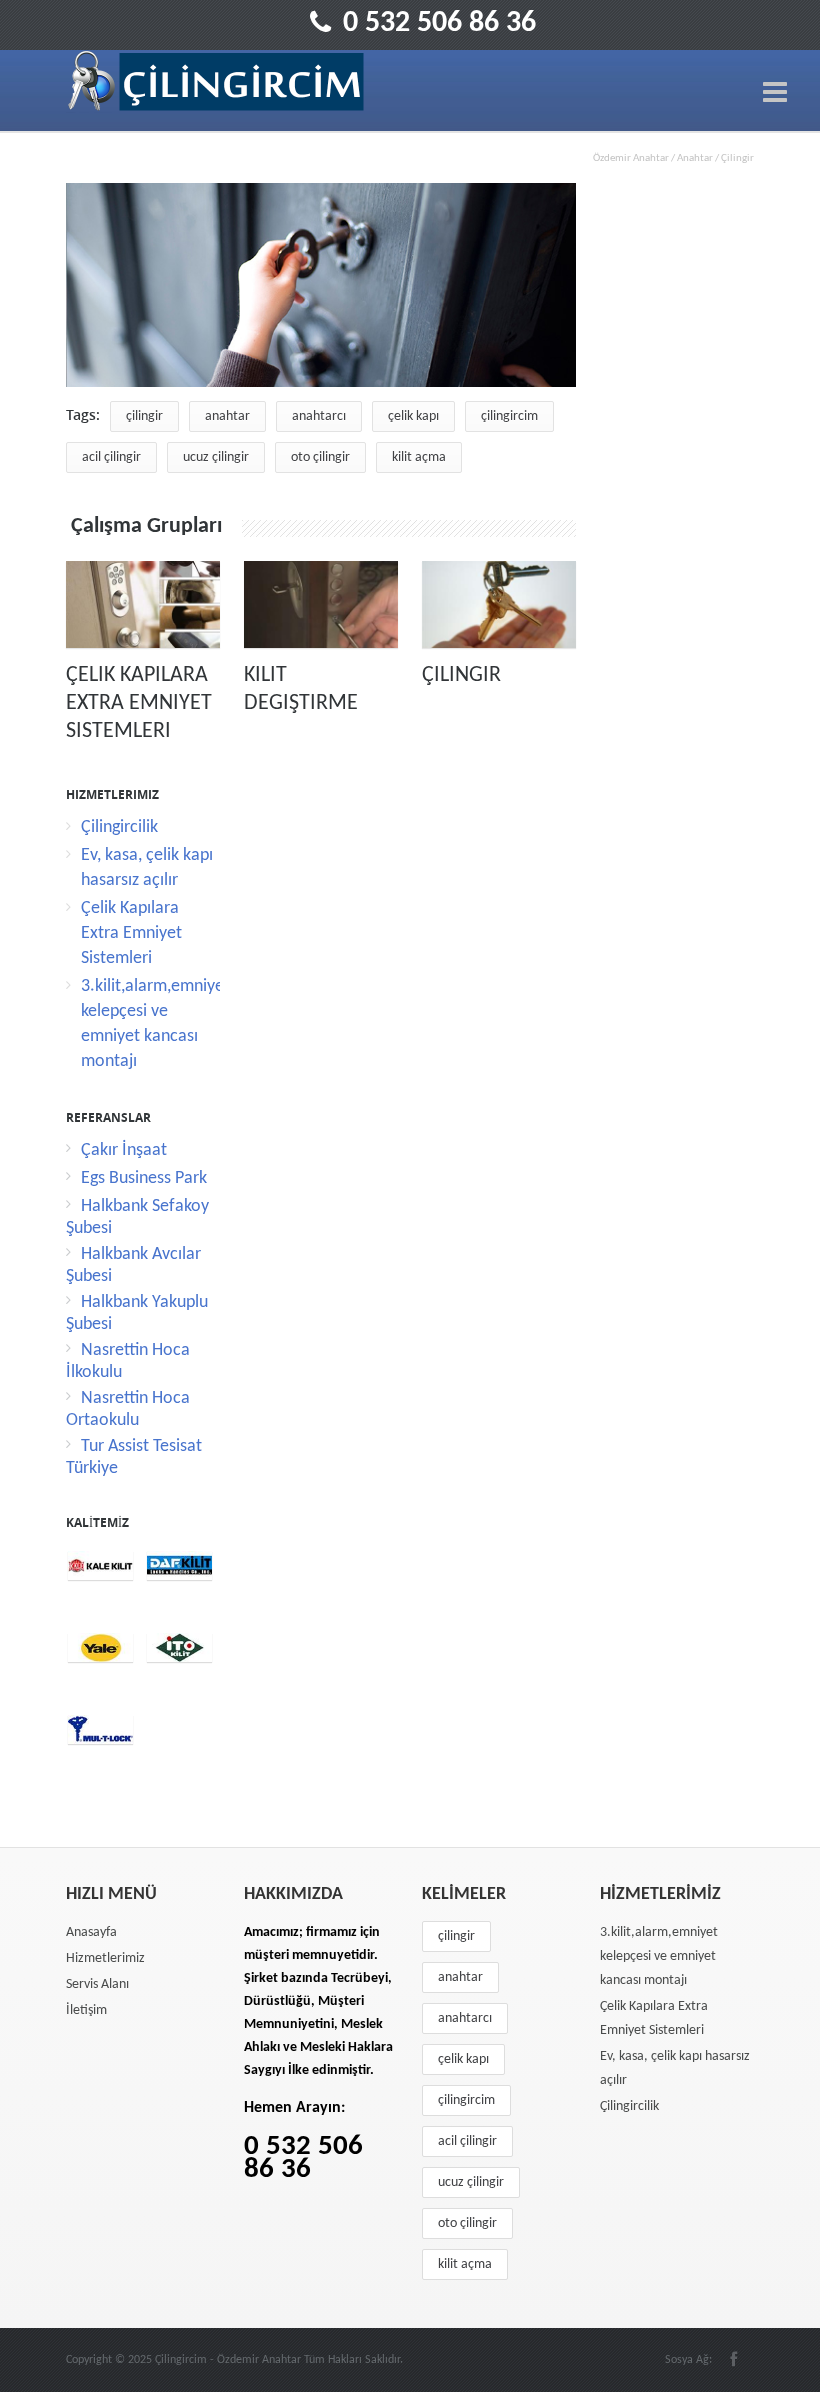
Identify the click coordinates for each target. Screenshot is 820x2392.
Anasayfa (91, 1932)
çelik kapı (413, 416)
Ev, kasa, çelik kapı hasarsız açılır (675, 2068)
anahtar (227, 416)
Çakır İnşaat (124, 1150)
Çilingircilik (119, 827)
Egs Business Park (144, 1178)
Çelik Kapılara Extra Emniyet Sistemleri (139, 703)
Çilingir (461, 675)
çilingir (144, 416)
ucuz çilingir (216, 457)
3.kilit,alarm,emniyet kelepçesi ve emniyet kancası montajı (659, 1956)
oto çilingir (320, 457)
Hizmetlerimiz (105, 1958)
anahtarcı (319, 416)
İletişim (86, 2010)
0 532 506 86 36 (439, 23)
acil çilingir (111, 457)
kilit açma (419, 457)
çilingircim (509, 416)
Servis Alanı (97, 1984)
